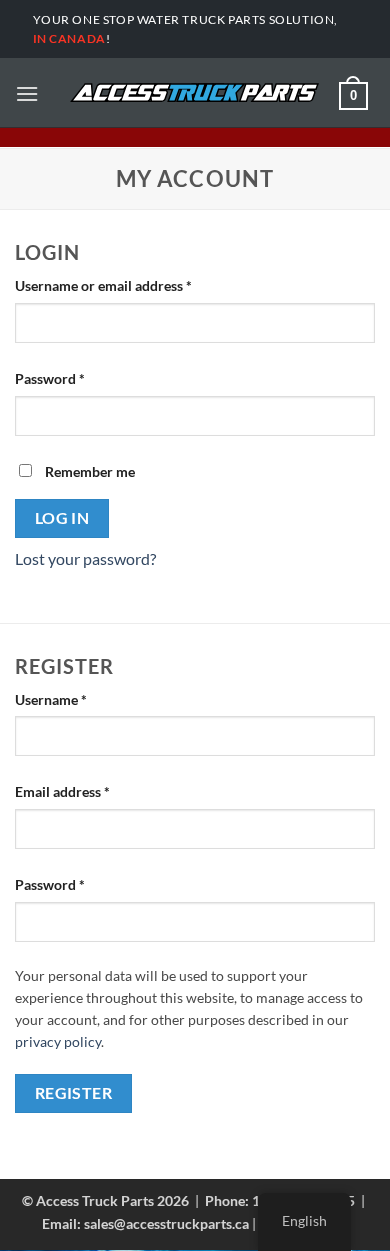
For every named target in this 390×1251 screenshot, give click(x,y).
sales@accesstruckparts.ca (166, 1223)
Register (74, 1093)
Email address (91, 791)
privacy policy (58, 1042)
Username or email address (132, 285)
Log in (62, 518)
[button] (27, 93)
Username (79, 699)
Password (78, 378)
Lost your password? (85, 558)
